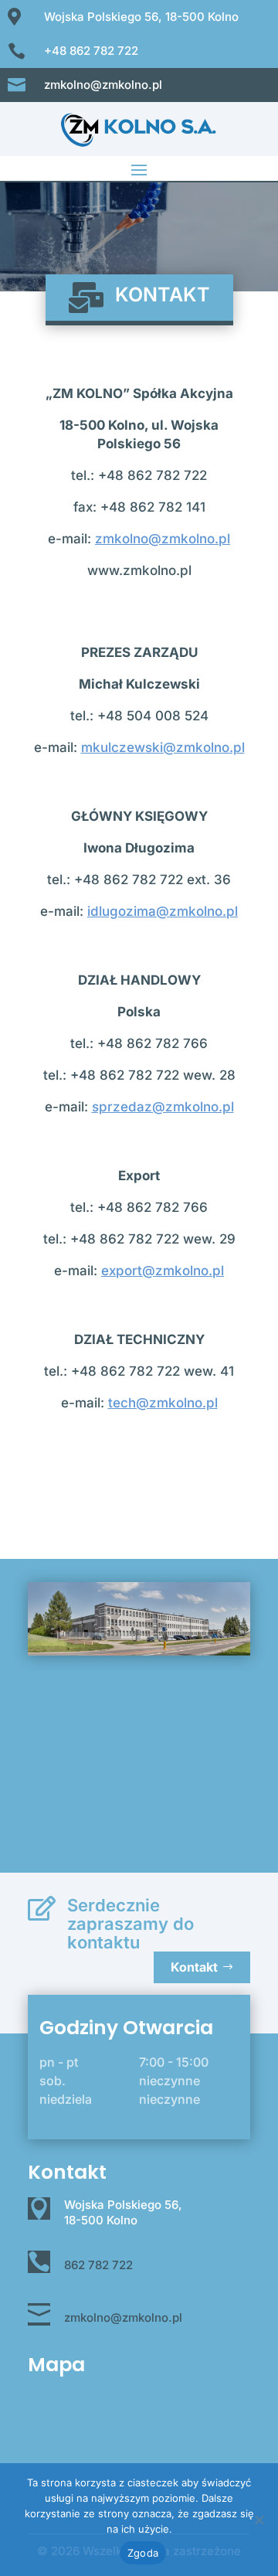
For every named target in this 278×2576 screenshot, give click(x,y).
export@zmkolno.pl (163, 1271)
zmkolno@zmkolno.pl (163, 539)
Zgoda (143, 2553)
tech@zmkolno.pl (163, 1403)
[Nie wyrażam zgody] (259, 2520)
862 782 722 (98, 2265)
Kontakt (194, 1967)
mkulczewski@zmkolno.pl (163, 747)
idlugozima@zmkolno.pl (163, 911)
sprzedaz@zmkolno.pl (163, 1107)
